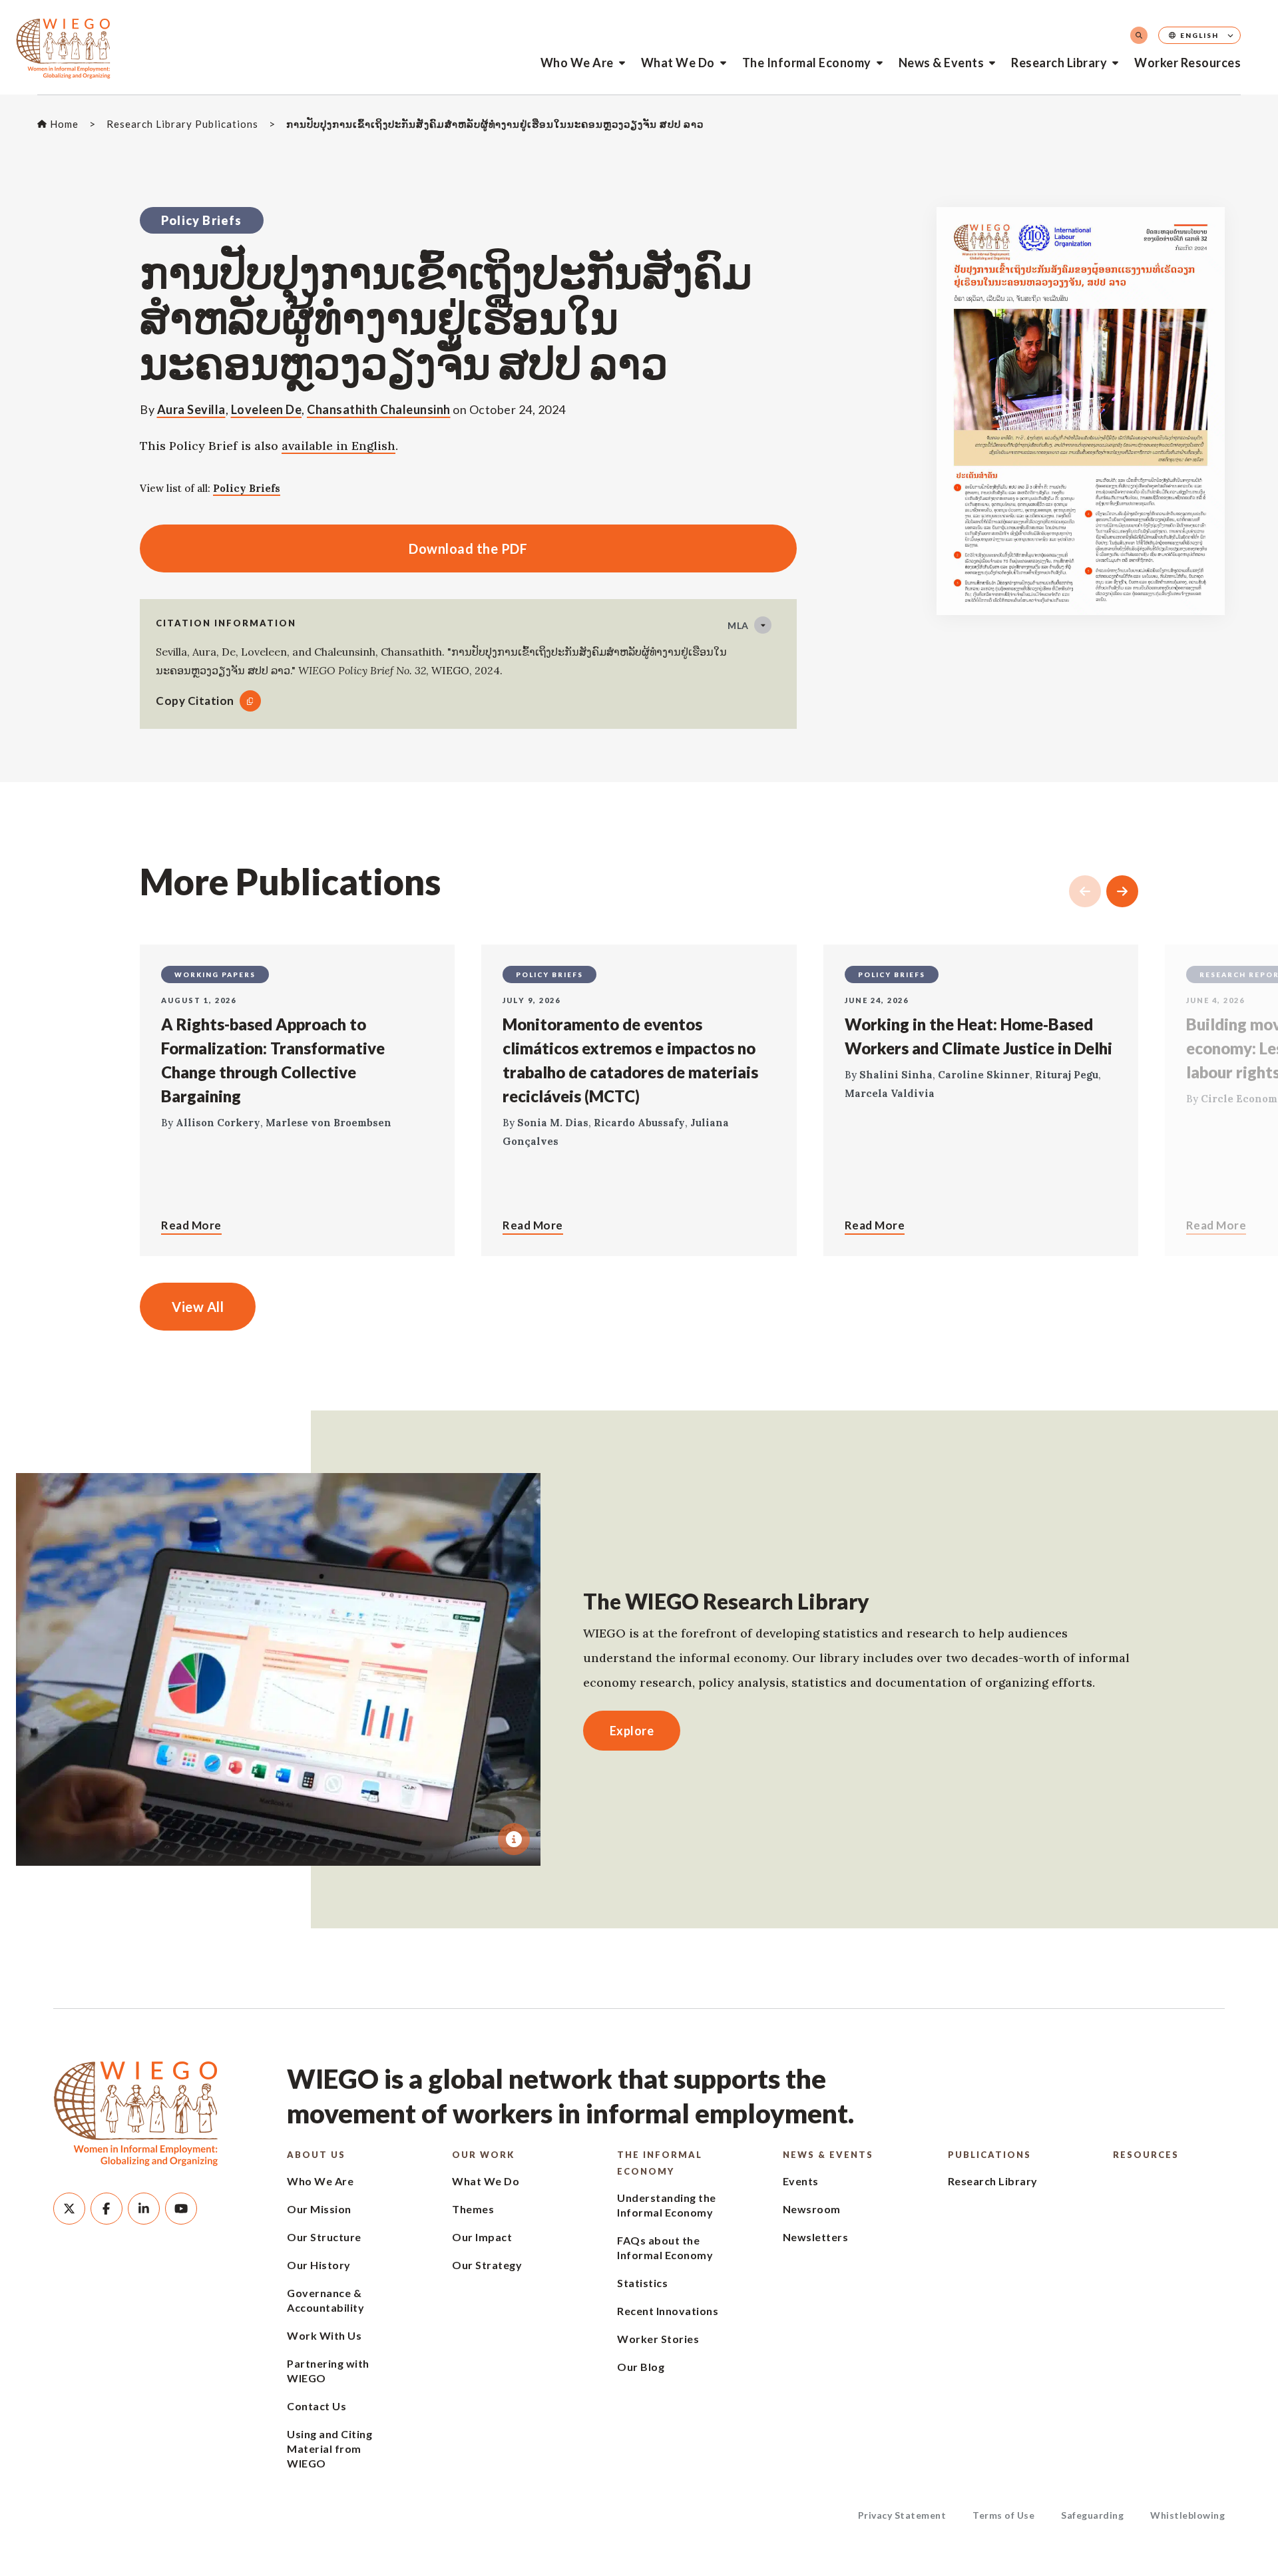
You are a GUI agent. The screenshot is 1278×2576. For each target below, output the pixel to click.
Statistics (642, 2283)
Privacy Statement (902, 2515)
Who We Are (577, 63)
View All (198, 1307)
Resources (1146, 2155)
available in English (338, 446)
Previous (1085, 891)
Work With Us (324, 2335)
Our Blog (641, 2367)
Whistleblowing (1187, 2515)
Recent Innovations (668, 2311)
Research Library (1059, 63)
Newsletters (816, 2237)
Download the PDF (333, 548)
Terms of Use (1003, 2515)
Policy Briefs (247, 488)
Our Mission (319, 2209)
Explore (632, 1731)
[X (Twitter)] (69, 2209)
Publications (989, 2155)
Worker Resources (1187, 63)
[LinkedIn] (144, 2209)
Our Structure (324, 2237)
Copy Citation (195, 701)
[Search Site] (1139, 35)
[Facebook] (106, 2209)
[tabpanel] (278, 1669)
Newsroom (812, 2209)
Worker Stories (658, 2339)
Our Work (483, 2155)
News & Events (942, 63)
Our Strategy (487, 2265)
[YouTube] (181, 2209)
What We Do (678, 63)
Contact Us (317, 2406)
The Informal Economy (807, 63)
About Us (316, 2155)
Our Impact (482, 2237)
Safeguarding (1092, 2515)
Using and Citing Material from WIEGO (329, 2449)
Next (1122, 891)
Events (801, 2181)
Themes (473, 2209)
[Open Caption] (514, 1839)
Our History (319, 2265)
